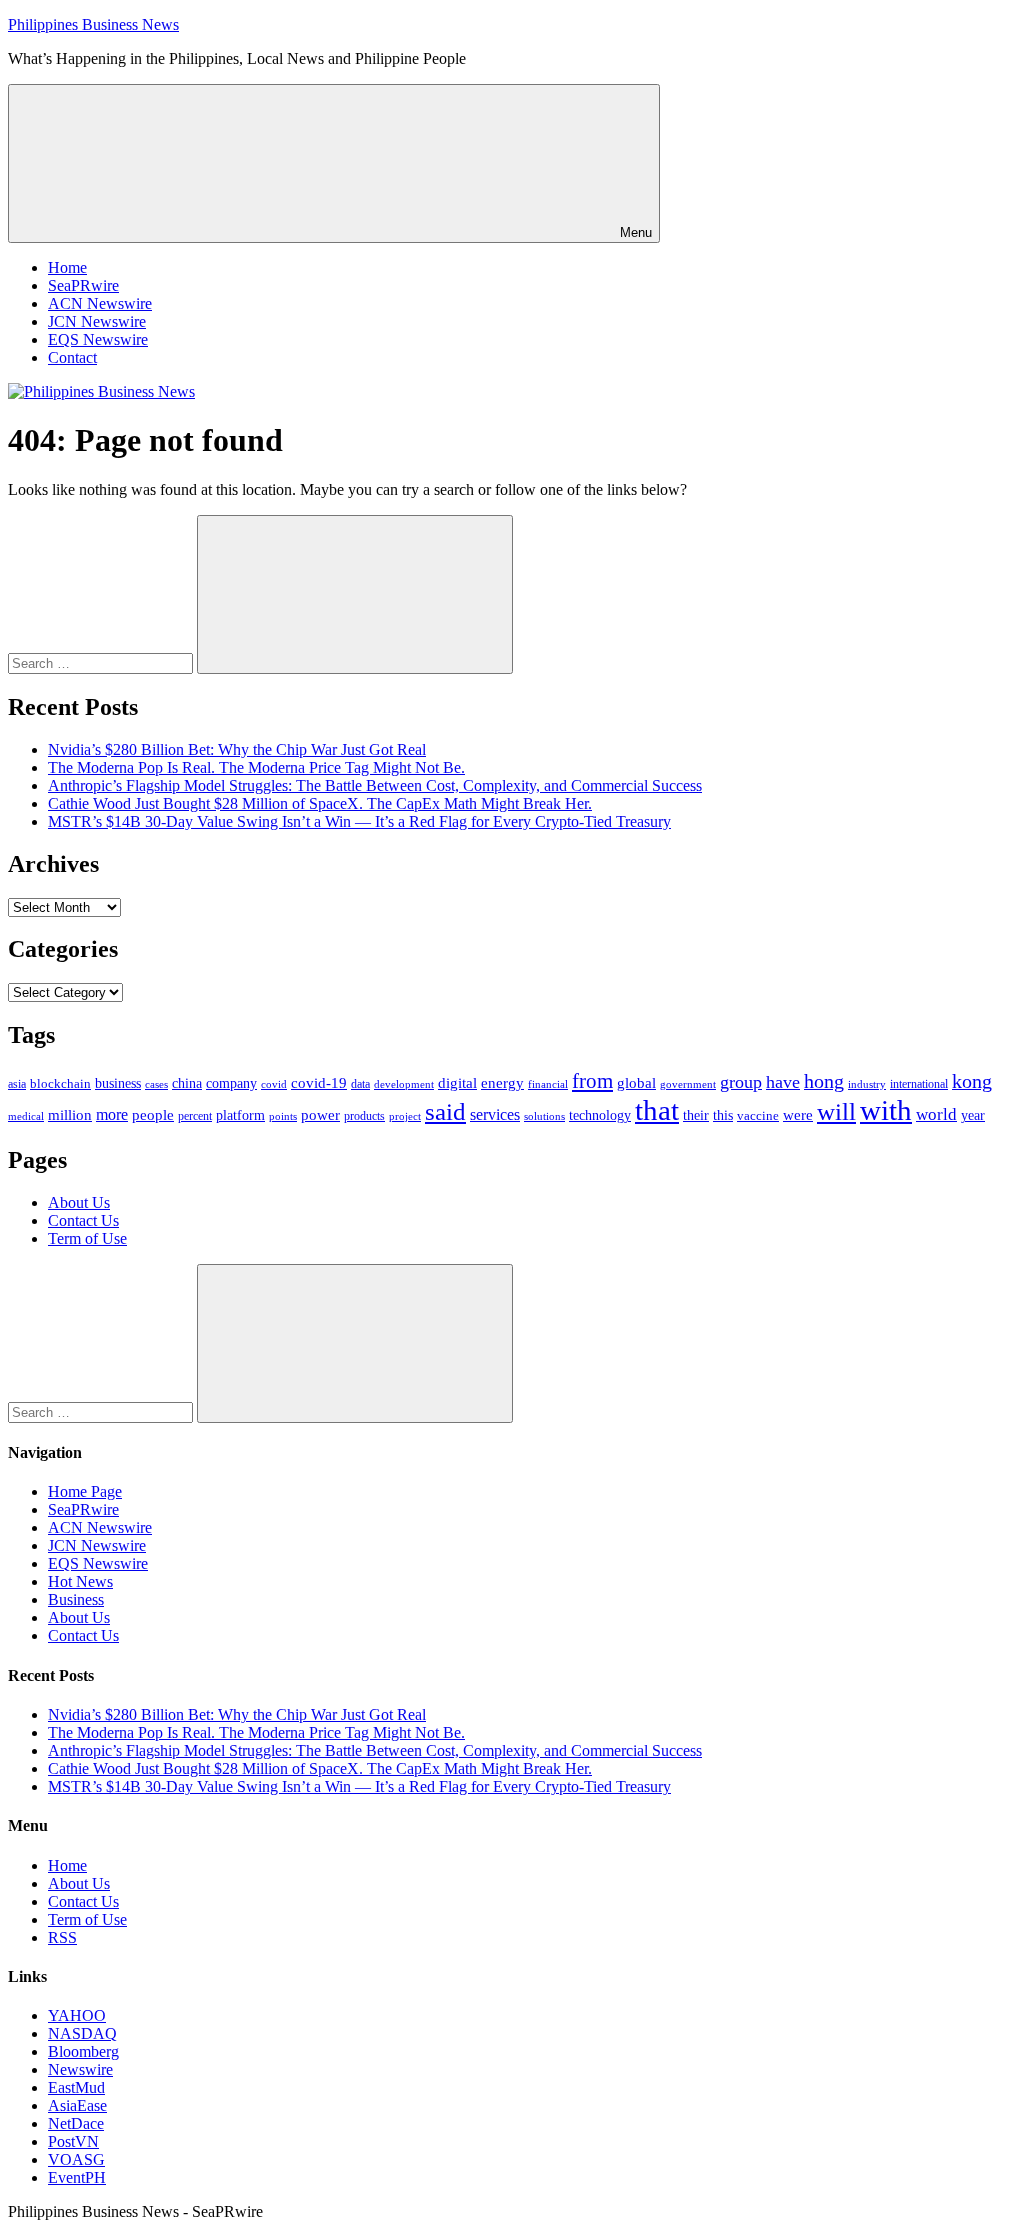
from (592, 1081)
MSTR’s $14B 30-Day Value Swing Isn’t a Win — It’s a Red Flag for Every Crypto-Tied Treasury (359, 821)
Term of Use (87, 1238)
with (886, 1110)
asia (17, 1084)
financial (548, 1084)
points (283, 1116)
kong (972, 1081)
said (445, 1111)
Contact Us (83, 1220)
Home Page (85, 1491)
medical (26, 1116)
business (118, 1083)
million (70, 1115)
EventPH (77, 2177)
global (636, 1082)
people (153, 1114)
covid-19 (319, 1083)
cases (156, 1084)
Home (67, 267)
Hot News (80, 1581)
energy (502, 1083)
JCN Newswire (97, 321)
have (783, 1082)
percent (195, 1116)
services (495, 1114)
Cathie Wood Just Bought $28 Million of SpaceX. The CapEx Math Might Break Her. (320, 803)
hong (824, 1081)
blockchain (60, 1083)
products (364, 1116)
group (741, 1082)
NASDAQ (82, 2033)
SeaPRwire (83, 285)
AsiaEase (77, 2105)
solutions (544, 1116)
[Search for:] (102, 662)
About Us (79, 1202)
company (231, 1083)
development (404, 1084)
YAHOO (77, 2015)
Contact (72, 357)
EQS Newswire (98, 339)
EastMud (76, 2087)
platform (240, 1115)
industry (867, 1084)
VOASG (76, 2159)
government (688, 1084)
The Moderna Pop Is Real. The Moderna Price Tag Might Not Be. (256, 767)
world (936, 1114)
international (919, 1084)
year (973, 1115)
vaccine (758, 1115)
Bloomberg (83, 2051)
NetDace (76, 2123)
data (360, 1084)
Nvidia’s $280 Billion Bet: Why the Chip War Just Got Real (237, 749)
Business (76, 1599)
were (798, 1115)
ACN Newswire (100, 303)
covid (274, 1084)
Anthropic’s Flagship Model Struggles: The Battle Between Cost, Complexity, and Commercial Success (375, 785)
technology (600, 1115)
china (187, 1083)
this (723, 1115)
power (320, 1115)
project (405, 1116)
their (696, 1115)
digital (457, 1083)
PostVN (73, 2141)
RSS (62, 1937)
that (657, 1110)
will (836, 1111)
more (112, 1114)
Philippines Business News (93, 24)
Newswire (80, 2069)
